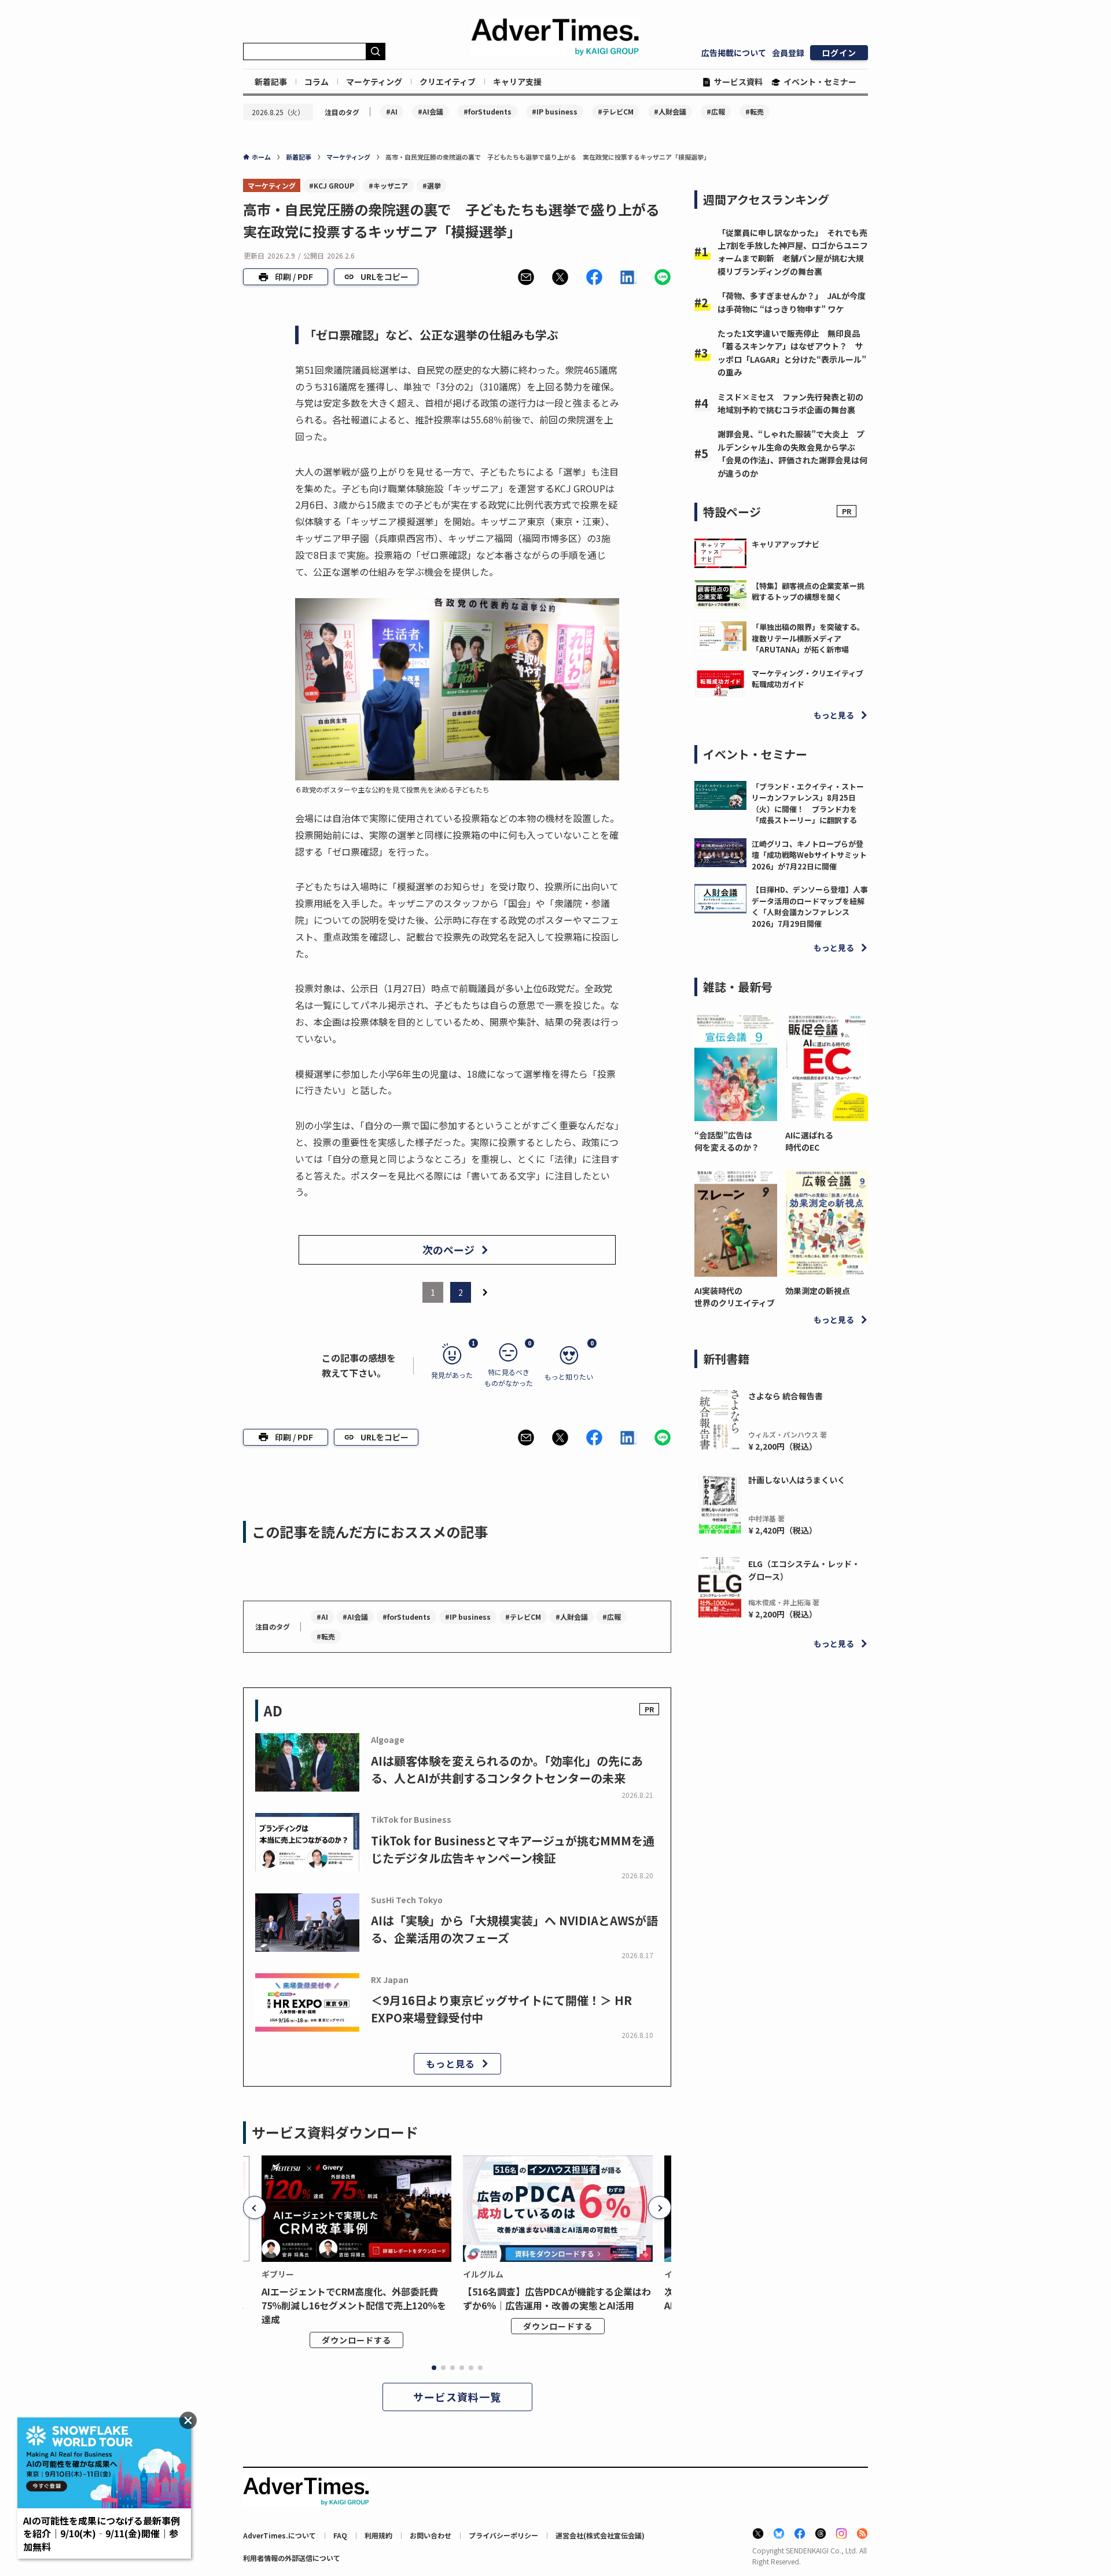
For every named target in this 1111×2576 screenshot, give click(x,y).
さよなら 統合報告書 (786, 1396)
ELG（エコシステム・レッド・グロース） (804, 1570)
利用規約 (378, 2535)
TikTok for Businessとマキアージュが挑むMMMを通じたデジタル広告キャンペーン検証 (513, 1849)
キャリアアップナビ (786, 544)
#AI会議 (431, 111)
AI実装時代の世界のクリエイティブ (735, 1297)
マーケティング (374, 82)
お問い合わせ (431, 2535)
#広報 (716, 111)
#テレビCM (616, 111)
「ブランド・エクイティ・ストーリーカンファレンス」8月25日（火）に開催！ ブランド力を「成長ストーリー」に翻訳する (808, 804)
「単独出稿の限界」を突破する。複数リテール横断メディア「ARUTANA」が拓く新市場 (808, 638)
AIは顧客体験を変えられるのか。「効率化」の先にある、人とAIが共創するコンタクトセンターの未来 (507, 1769)
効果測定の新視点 (818, 1291)
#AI (392, 111)
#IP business (555, 111)
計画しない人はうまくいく (797, 1480)
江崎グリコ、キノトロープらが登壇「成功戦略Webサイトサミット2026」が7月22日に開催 (809, 855)
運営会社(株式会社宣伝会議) (600, 2535)
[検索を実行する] (376, 51)
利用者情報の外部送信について (292, 2558)
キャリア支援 (517, 82)
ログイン (839, 53)
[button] (526, 277)
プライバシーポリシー (503, 2535)
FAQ (340, 2535)
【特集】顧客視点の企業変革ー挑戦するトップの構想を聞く (808, 592)
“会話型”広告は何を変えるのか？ (727, 1141)
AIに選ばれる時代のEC (809, 1141)
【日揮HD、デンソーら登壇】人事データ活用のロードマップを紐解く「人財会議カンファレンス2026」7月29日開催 (810, 906)
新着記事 (271, 82)
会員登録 (788, 53)
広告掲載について (734, 53)
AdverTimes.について (279, 2535)
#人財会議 (670, 111)
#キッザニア (388, 185)
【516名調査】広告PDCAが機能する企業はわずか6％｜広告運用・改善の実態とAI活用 (557, 2298)
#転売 (755, 111)
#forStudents (488, 111)
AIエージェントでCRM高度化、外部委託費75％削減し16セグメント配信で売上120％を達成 (354, 2305)
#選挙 (432, 185)
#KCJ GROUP (332, 185)
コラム (317, 82)
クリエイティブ (448, 82)
